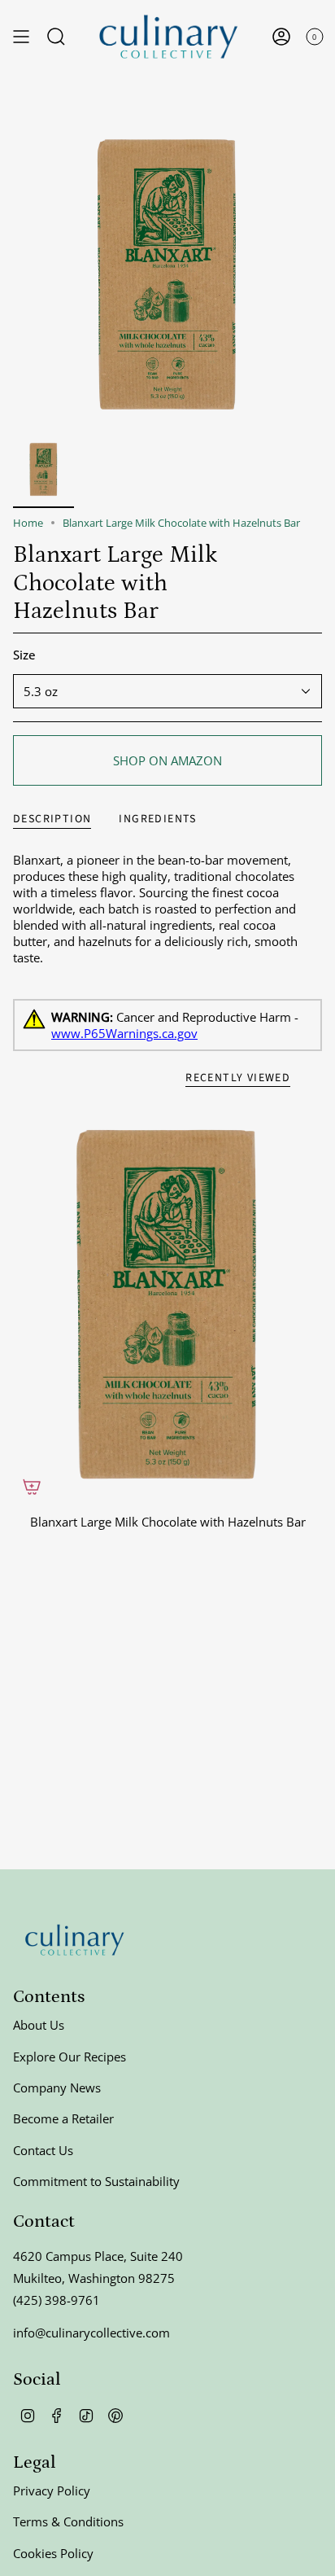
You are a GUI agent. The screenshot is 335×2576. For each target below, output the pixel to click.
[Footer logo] (74, 1940)
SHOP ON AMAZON (167, 760)
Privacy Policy (52, 2491)
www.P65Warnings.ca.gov (124, 1033)
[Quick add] (32, 1487)
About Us (39, 2025)
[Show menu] (21, 37)
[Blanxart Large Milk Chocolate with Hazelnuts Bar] (167, 1304)
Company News (57, 2088)
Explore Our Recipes (70, 2057)
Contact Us (43, 2150)
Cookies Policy (53, 2553)
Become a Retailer (63, 2118)
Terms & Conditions (68, 2521)
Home (28, 523)
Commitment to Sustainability (96, 2181)
